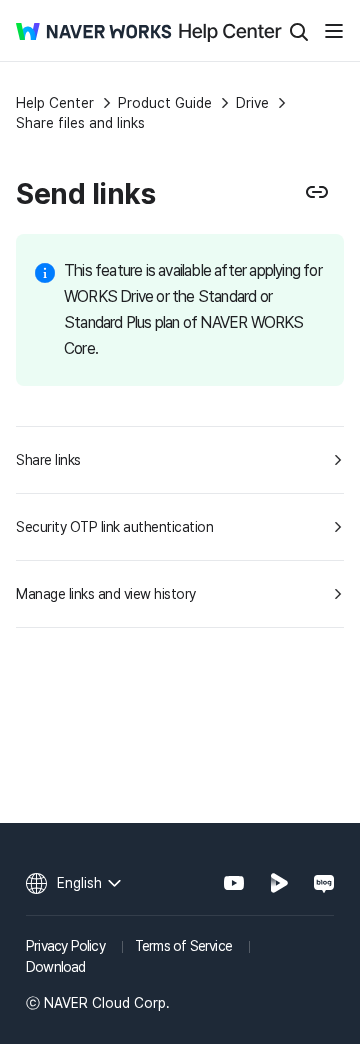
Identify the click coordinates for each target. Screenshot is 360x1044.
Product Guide (165, 103)
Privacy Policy (65, 946)
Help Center (55, 103)
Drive (252, 103)
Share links (48, 460)
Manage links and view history (106, 594)
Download (56, 967)
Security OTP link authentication (114, 527)
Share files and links (80, 123)
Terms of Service (183, 946)
